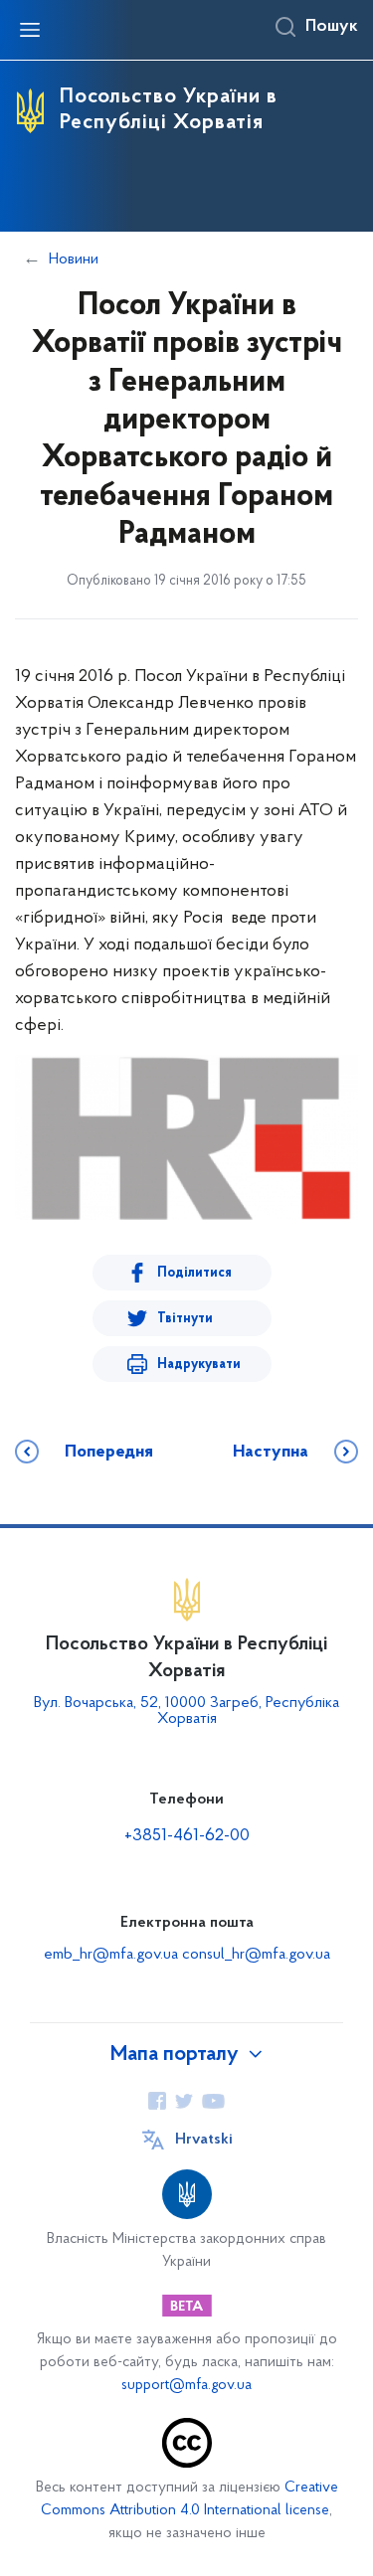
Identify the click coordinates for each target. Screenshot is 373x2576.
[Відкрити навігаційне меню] (30, 30)
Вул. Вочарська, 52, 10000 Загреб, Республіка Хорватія (186, 1711)
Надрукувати (199, 1365)
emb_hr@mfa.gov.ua (111, 1955)
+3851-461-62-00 (187, 1836)
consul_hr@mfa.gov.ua (256, 1955)
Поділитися (194, 1273)
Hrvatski (204, 2140)
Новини (74, 259)
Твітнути (185, 1319)
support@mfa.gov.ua (186, 2386)
